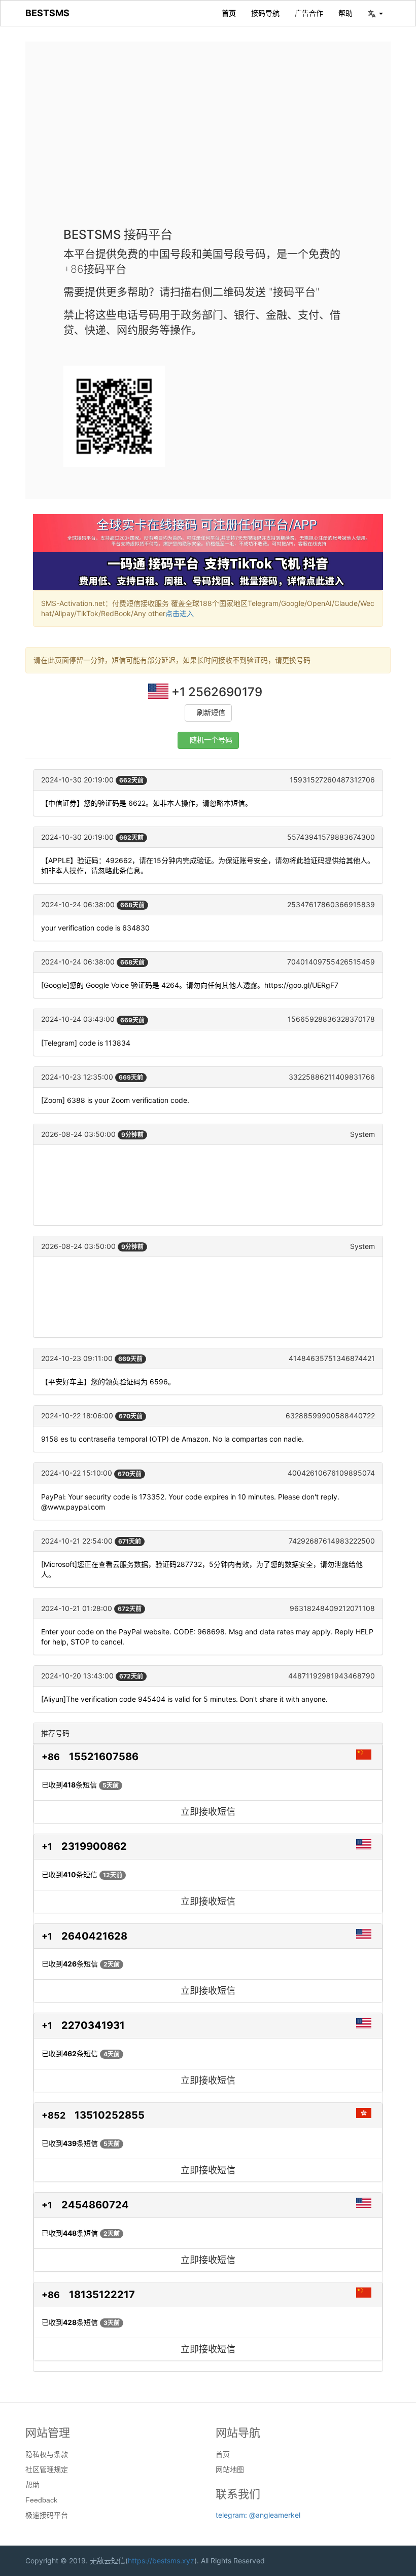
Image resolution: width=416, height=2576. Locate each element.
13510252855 (110, 2115)
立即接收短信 (208, 1812)
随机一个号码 (211, 740)
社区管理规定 (47, 2470)
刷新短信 (211, 713)
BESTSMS (47, 13)
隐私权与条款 (47, 2454)
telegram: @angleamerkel (258, 2515)
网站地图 (230, 2470)
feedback (41, 2500)
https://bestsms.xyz (161, 2561)
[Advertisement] (208, 142)
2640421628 (94, 1936)
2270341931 (93, 2025)
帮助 (345, 13)
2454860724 (95, 2205)
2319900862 (94, 1846)
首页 (229, 13)
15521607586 (104, 1757)
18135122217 (102, 2295)
